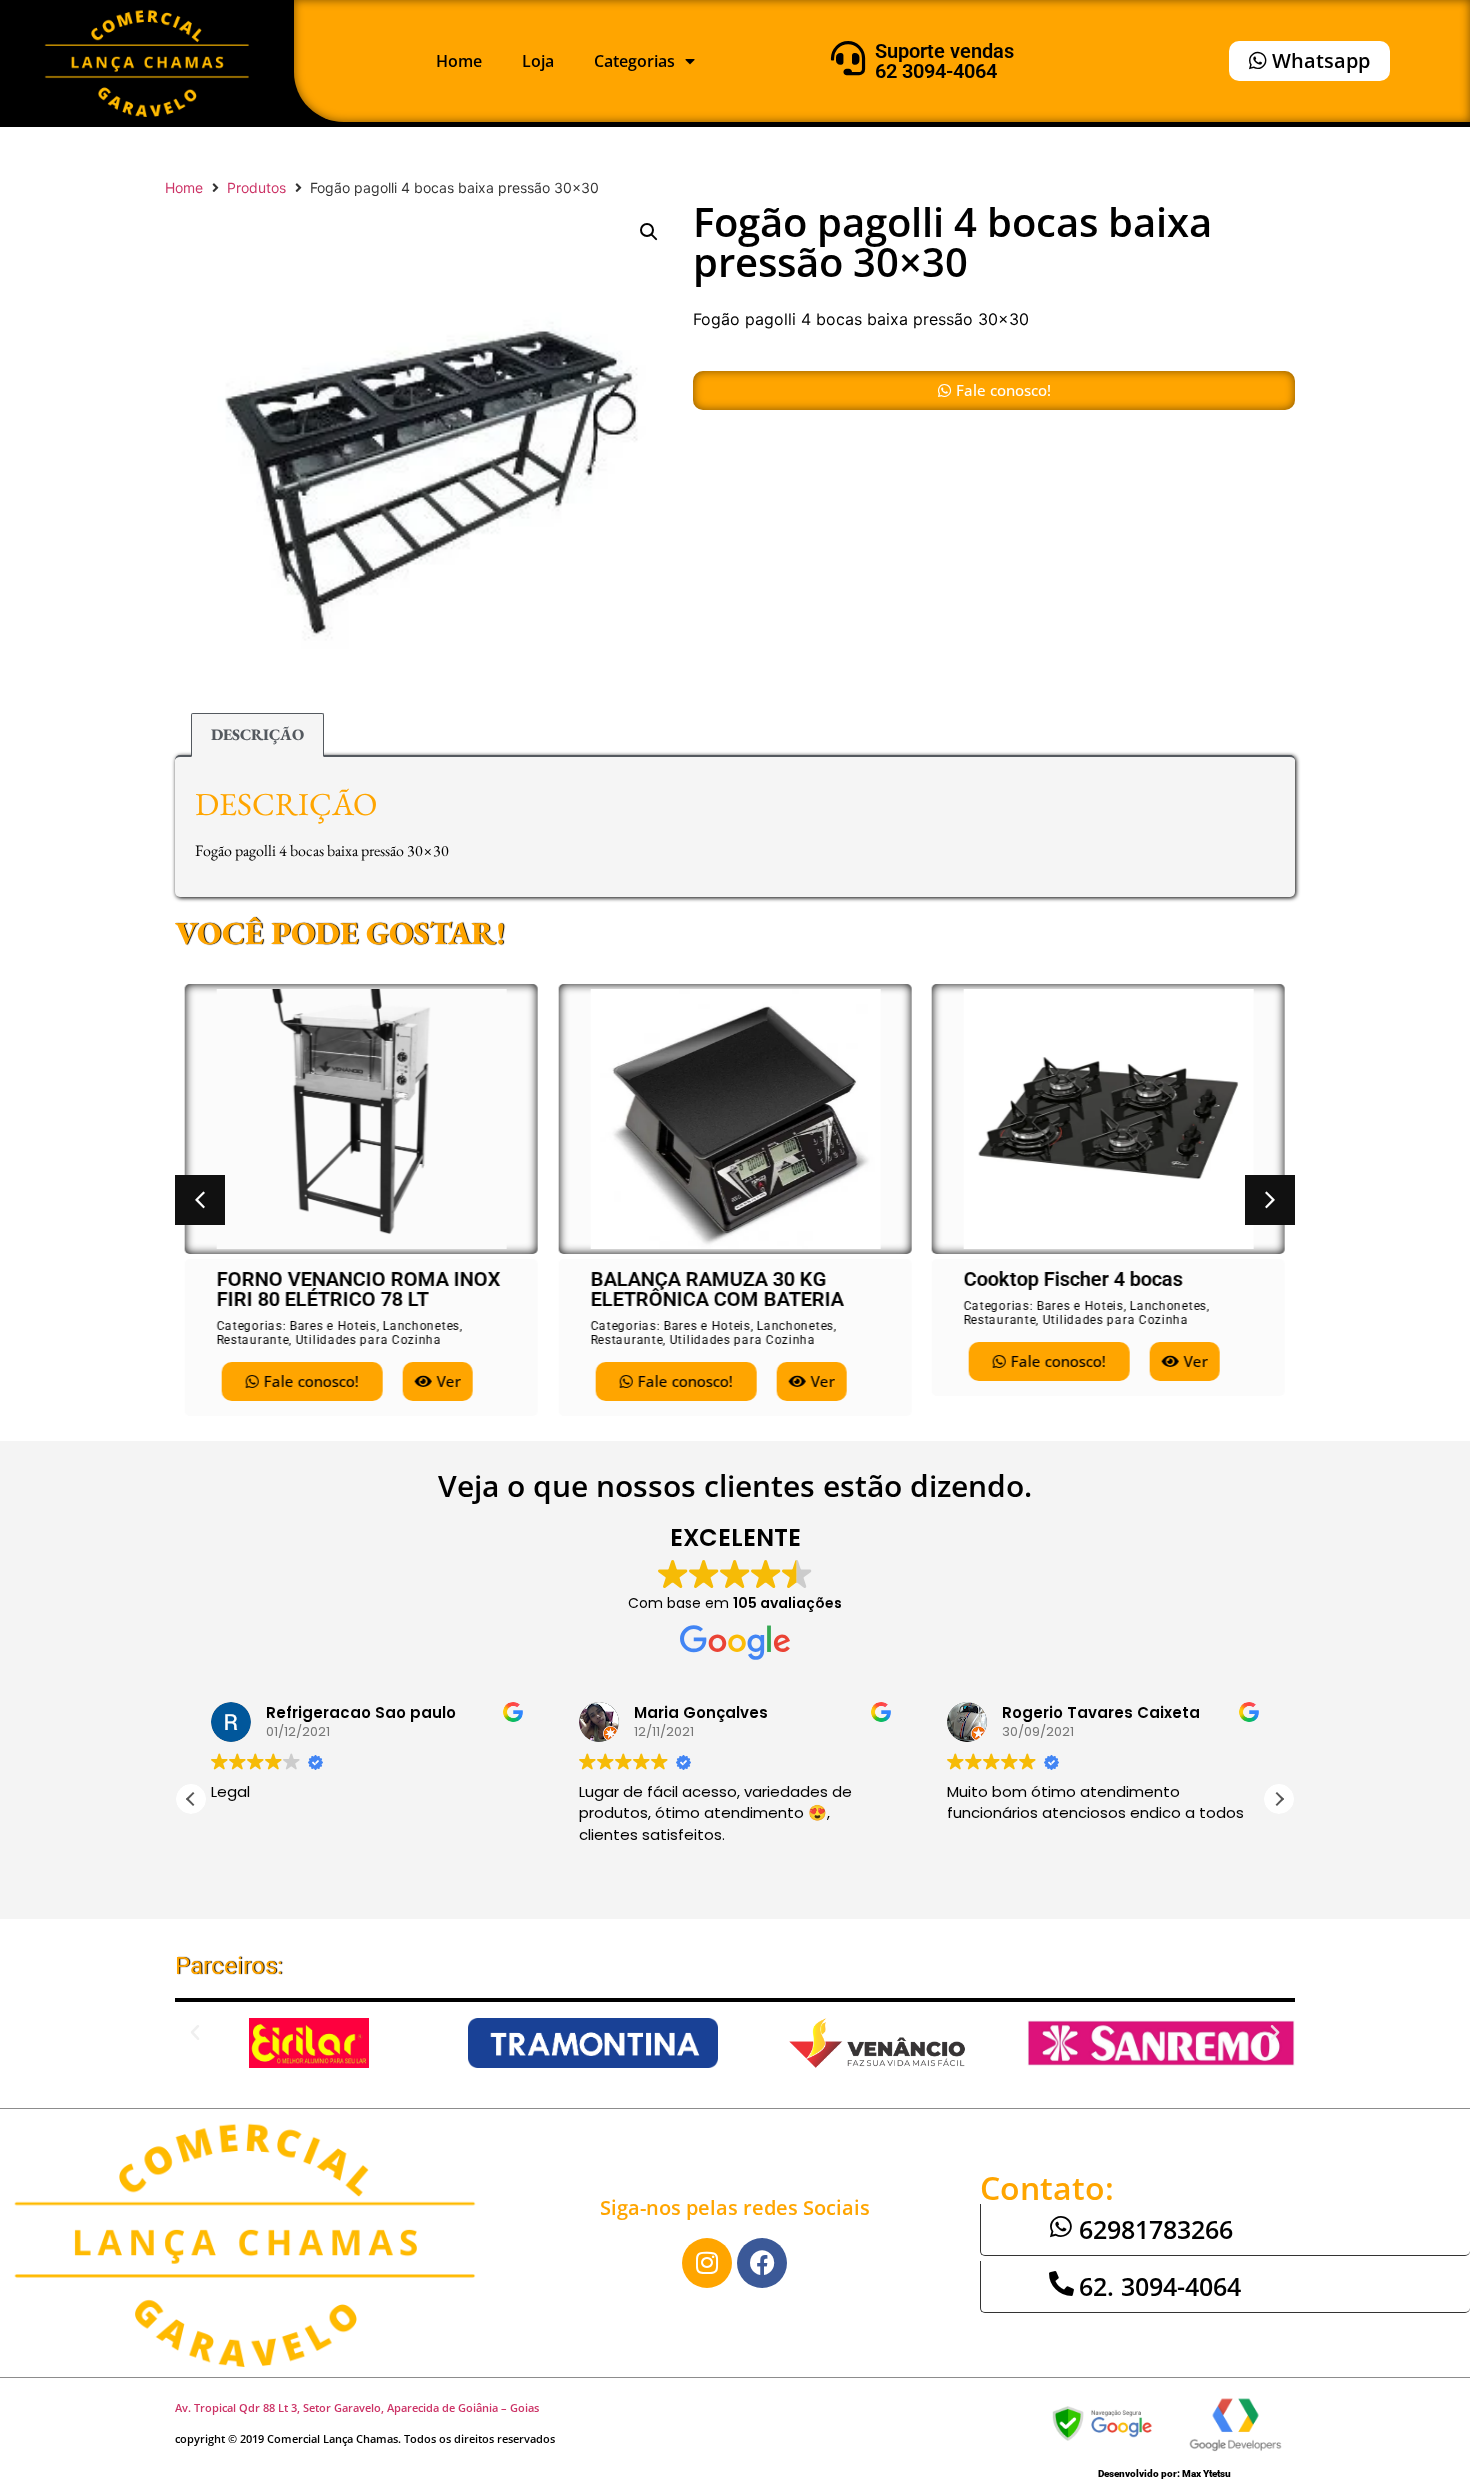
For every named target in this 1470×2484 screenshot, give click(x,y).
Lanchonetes (421, 1326)
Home (459, 61)
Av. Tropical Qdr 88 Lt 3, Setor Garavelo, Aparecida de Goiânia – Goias (357, 2407)
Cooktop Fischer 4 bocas (1072, 1279)
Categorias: (253, 1326)
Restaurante (253, 1340)
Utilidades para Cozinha (369, 1340)
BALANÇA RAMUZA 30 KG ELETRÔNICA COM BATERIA (716, 1289)
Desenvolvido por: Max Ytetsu (1164, 2473)
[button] (649, 232)
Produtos (256, 187)
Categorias (634, 61)
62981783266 (1156, 2229)
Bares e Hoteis (333, 1326)
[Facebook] (762, 2263)
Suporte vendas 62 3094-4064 (944, 61)
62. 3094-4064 (1160, 2286)
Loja (538, 61)
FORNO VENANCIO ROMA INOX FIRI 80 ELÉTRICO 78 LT (359, 1289)
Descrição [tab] (257, 734)
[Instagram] (707, 2263)
